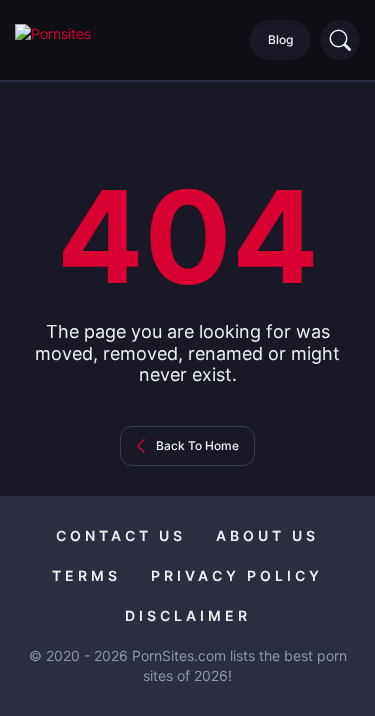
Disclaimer (188, 615)
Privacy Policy (237, 575)
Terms (86, 575)
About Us (267, 535)
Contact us (121, 535)
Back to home (197, 445)
